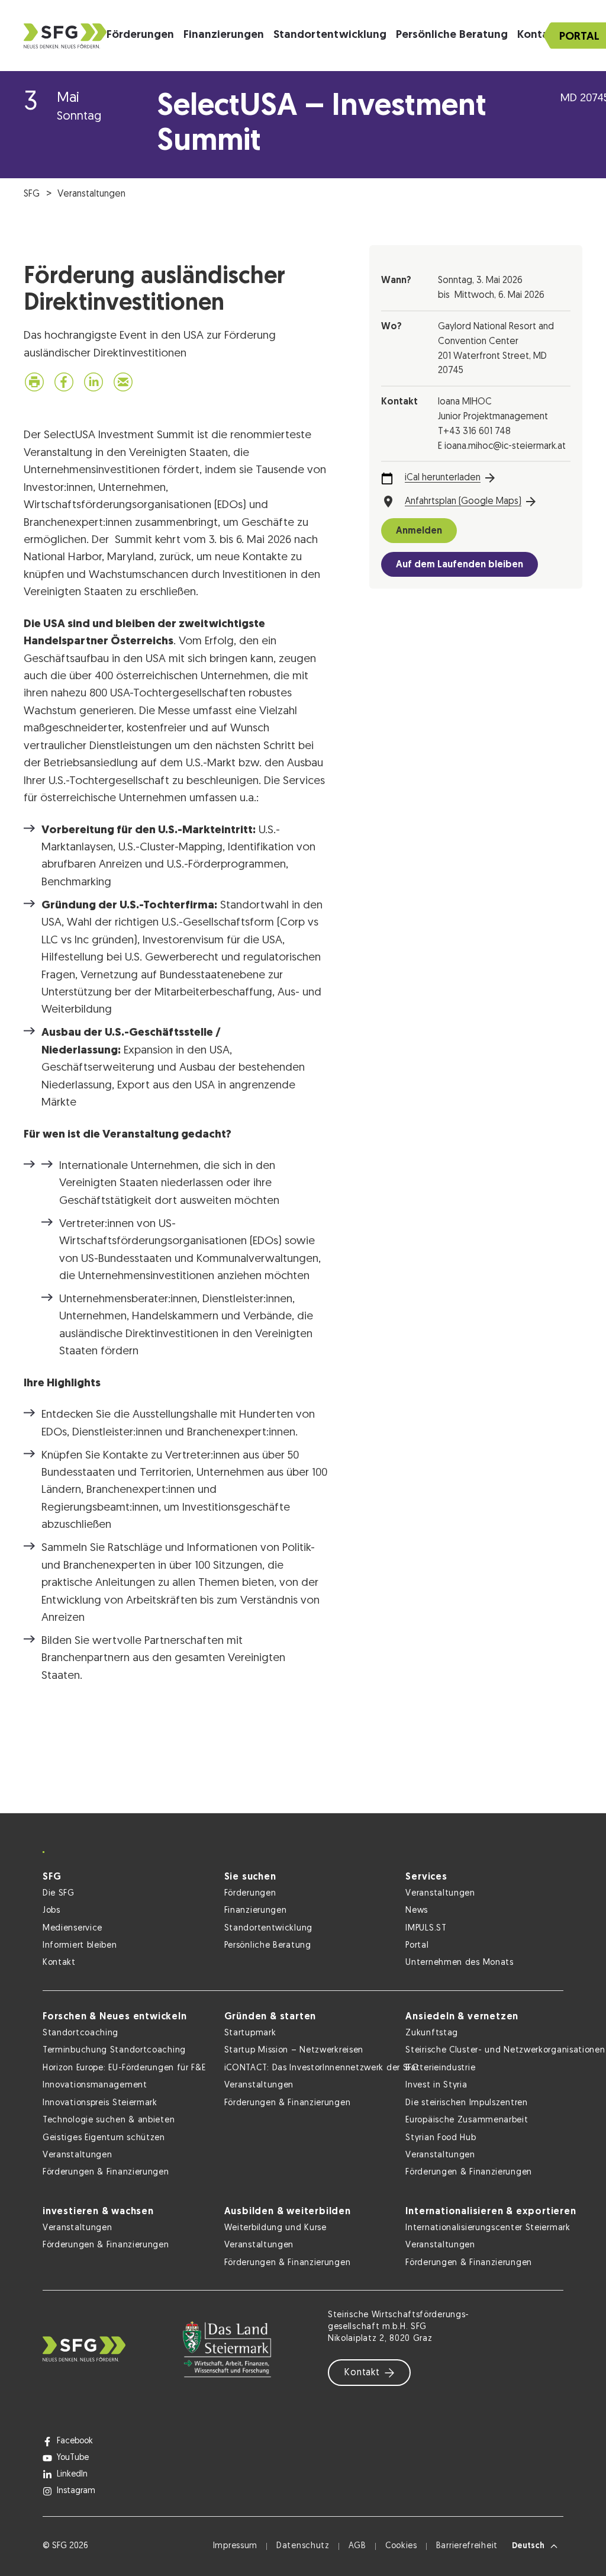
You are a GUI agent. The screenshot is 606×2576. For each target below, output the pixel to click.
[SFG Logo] (65, 36)
